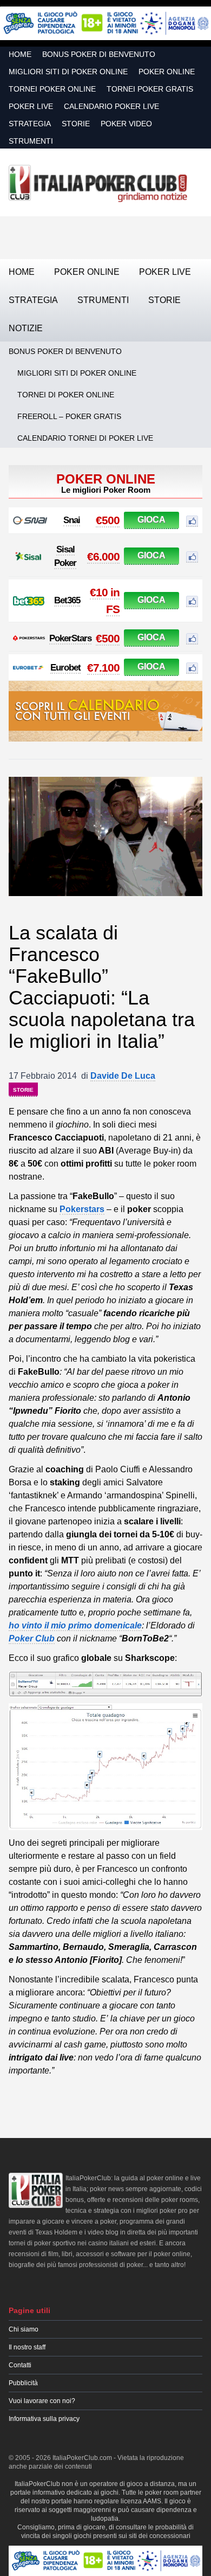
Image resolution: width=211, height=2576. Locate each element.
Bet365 (67, 600)
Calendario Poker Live (111, 106)
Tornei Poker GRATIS (150, 89)
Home (20, 54)
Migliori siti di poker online (68, 72)
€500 (108, 520)
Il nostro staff (27, 2347)
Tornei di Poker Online (66, 395)
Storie (76, 124)
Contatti (20, 2365)
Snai (72, 520)
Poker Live (31, 106)
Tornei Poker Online (52, 89)
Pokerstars (82, 1209)
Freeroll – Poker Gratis (69, 416)
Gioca (151, 520)
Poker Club (32, 1638)
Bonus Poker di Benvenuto (99, 54)
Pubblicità (23, 2383)
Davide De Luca (123, 1076)
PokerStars (70, 638)
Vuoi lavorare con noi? (42, 2401)
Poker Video (126, 124)
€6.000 (103, 556)
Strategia (30, 124)
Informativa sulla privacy (44, 2419)
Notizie (26, 328)
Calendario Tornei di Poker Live (85, 438)
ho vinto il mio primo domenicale (75, 1625)
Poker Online (167, 72)
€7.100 (103, 668)
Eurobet (65, 668)
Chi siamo (24, 2329)
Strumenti (31, 141)
